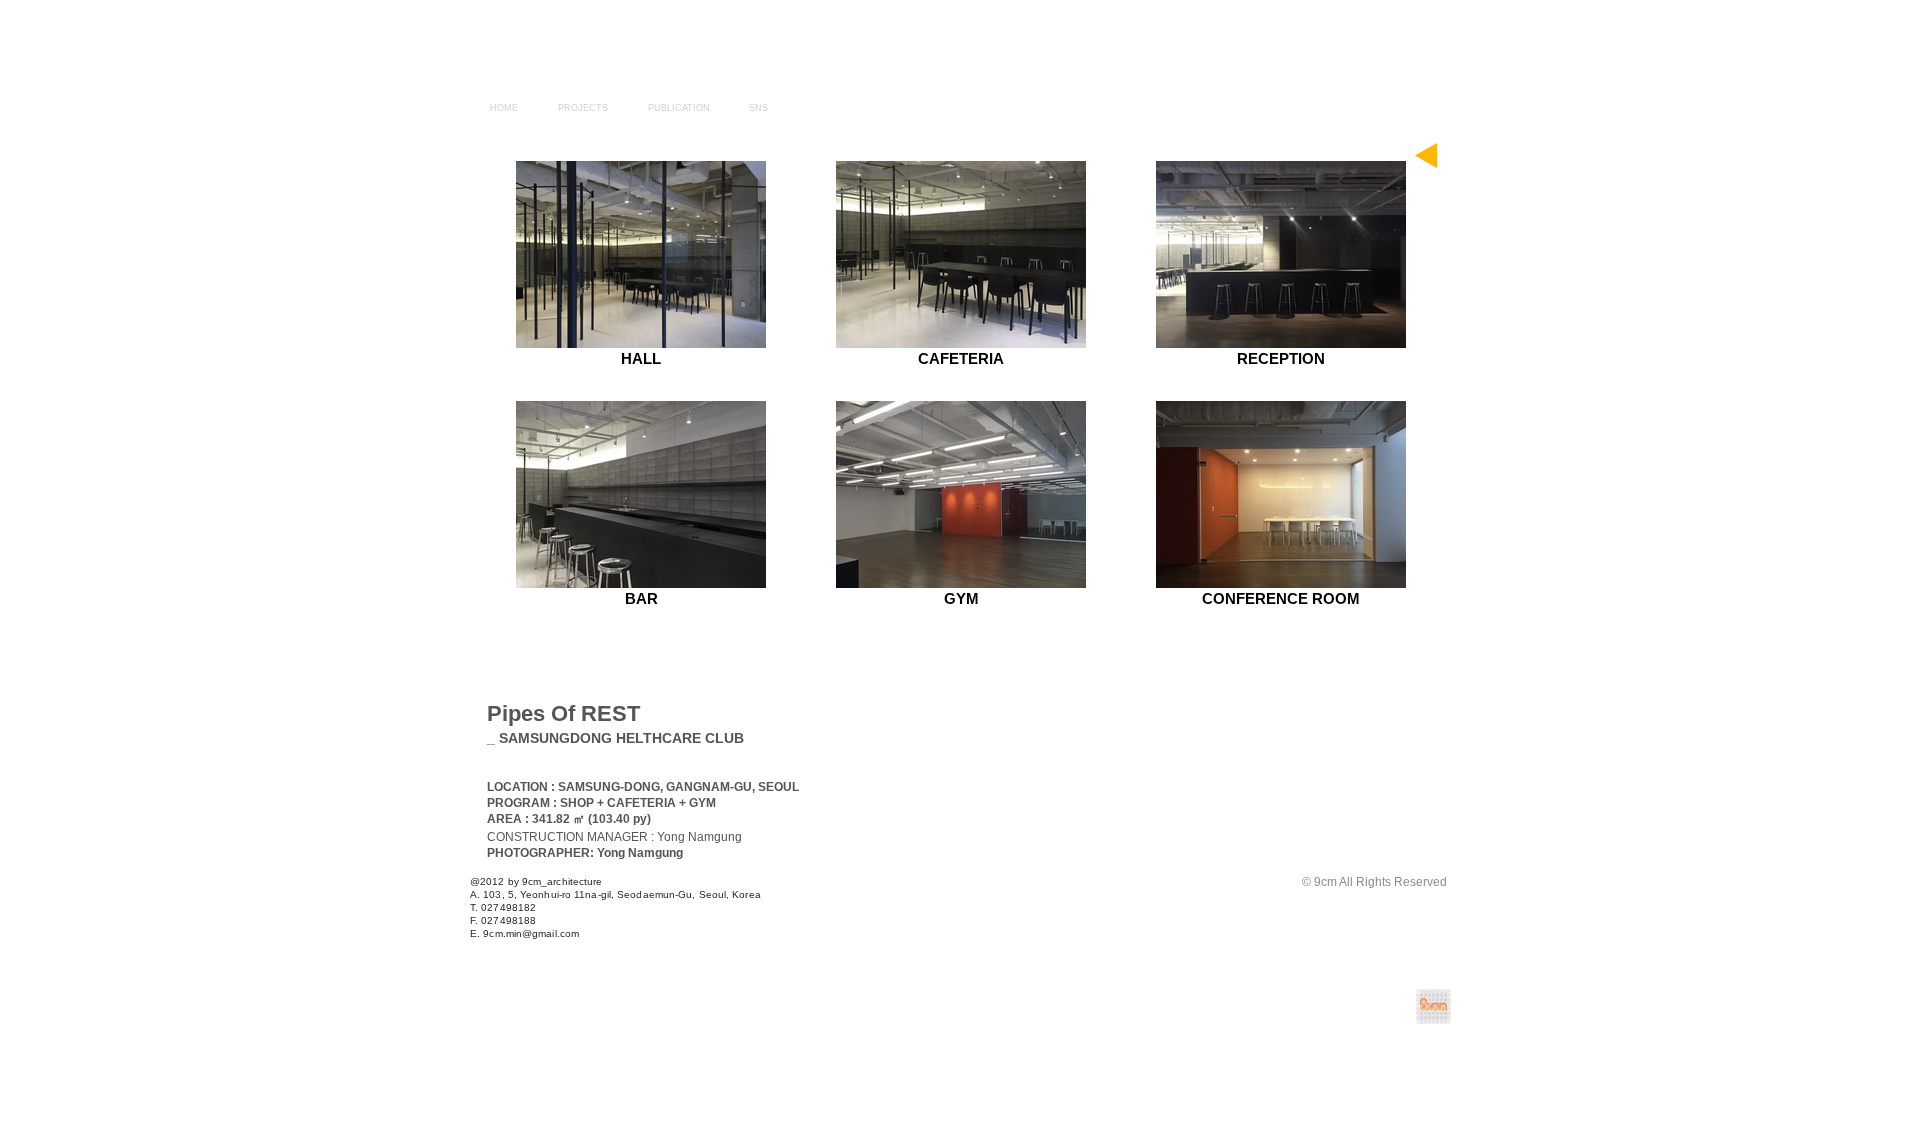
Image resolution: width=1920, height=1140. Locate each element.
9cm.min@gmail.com (531, 933)
